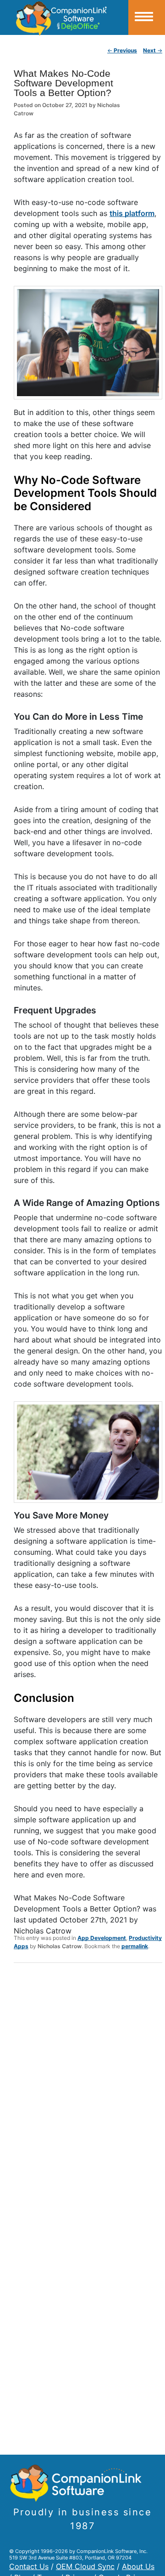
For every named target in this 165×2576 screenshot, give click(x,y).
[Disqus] (88, 2090)
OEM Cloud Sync (85, 2566)
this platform (132, 213)
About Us (138, 2566)
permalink (135, 1946)
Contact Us (29, 2566)
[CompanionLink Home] (64, 17)
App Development (102, 1938)
